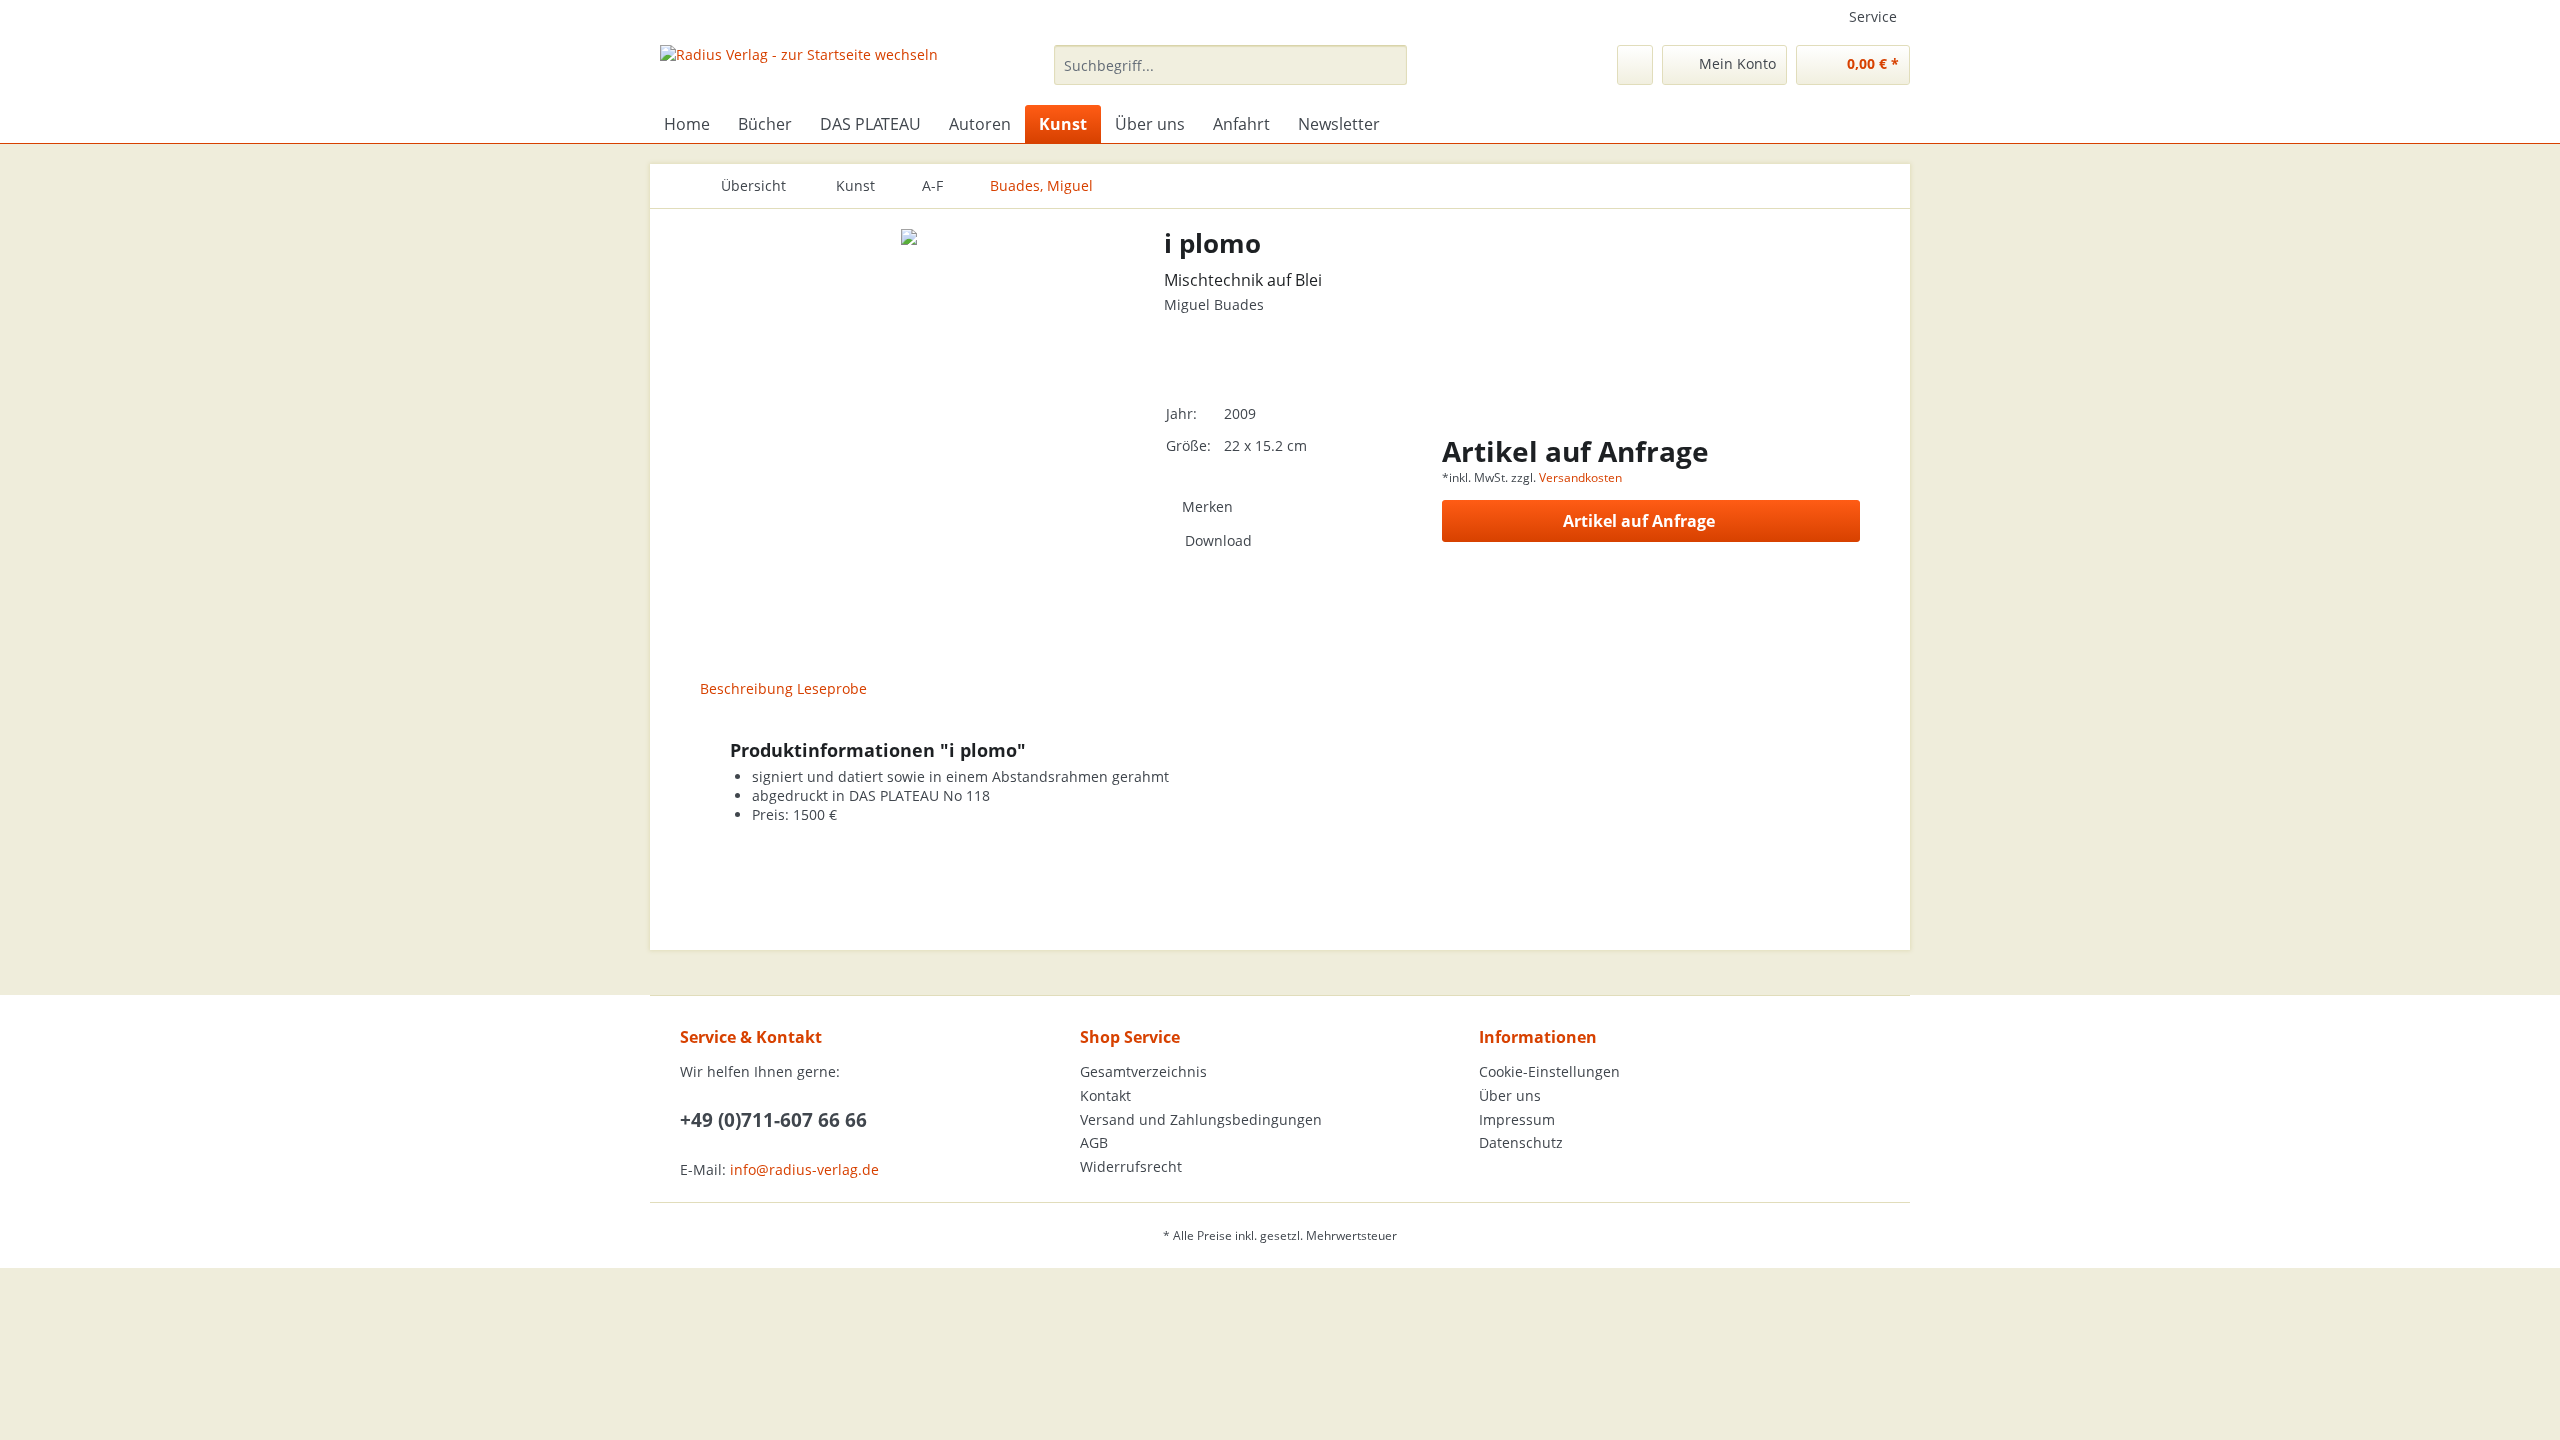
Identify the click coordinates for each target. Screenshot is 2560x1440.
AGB (1094, 1142)
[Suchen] (1388, 65)
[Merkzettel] (1635, 65)
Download (1218, 540)
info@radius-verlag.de (804, 1169)
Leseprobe (832, 688)
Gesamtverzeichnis (1143, 1071)
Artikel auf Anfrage (1639, 521)
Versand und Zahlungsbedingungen (1201, 1119)
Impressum (1517, 1119)
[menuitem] (1230, 74)
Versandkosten (1580, 477)
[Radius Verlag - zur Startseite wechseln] (799, 70)
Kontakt (1105, 1095)
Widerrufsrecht (1131, 1166)
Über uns (1510, 1095)
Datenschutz (1521, 1142)
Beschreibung (746, 688)
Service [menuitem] (1873, 16)
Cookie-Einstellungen (1549, 1071)
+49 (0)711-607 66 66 (773, 1120)
